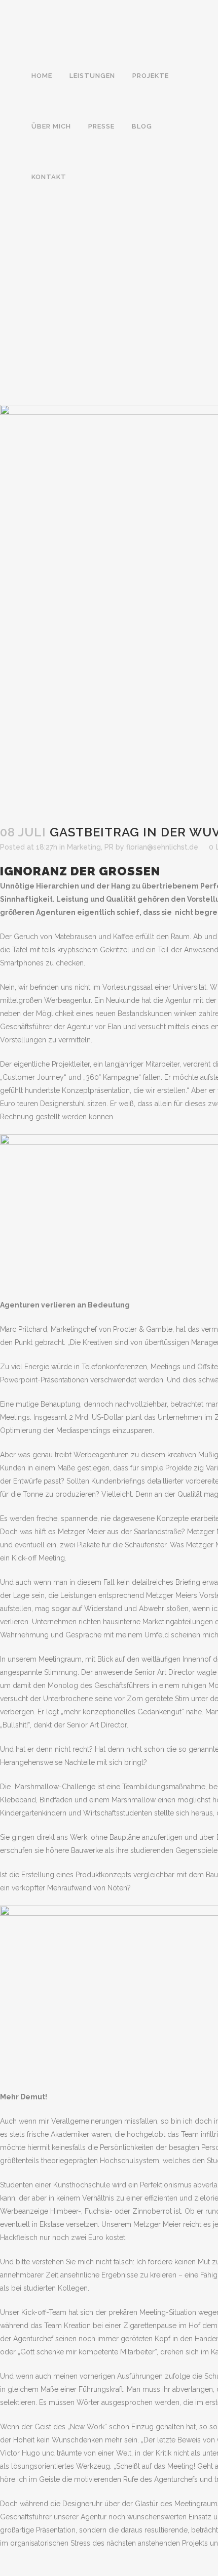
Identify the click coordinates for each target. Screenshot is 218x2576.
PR (109, 847)
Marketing (84, 847)
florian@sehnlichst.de (162, 847)
